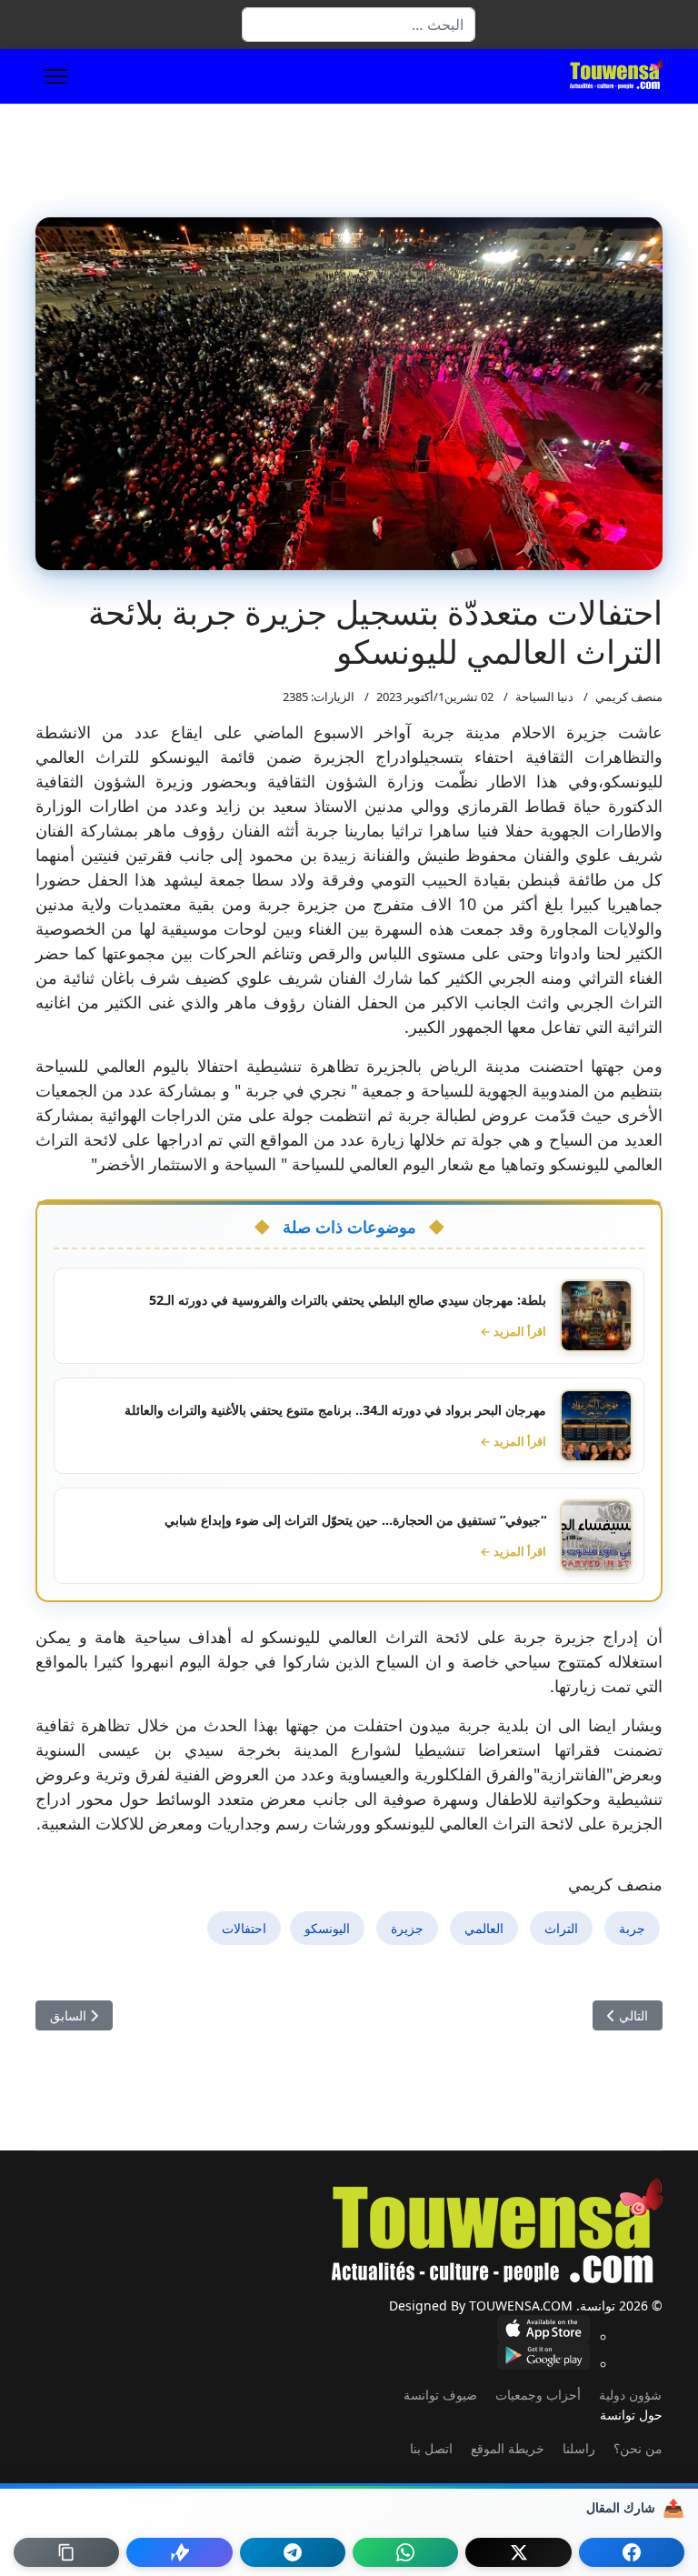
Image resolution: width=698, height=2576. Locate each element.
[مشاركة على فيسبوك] (632, 2552)
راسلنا (579, 2448)
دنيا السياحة (544, 697)
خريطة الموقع (508, 2448)
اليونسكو (327, 1928)
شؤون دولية (630, 2395)
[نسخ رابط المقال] (66, 2552)
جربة (632, 1928)
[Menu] (56, 76)
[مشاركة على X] (518, 2552)
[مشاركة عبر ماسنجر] (179, 2552)
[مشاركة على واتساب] (405, 2552)
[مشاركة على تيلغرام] (293, 2552)
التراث (561, 1928)
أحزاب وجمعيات (538, 2395)
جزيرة (407, 1928)
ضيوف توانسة (440, 2395)
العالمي (484, 1928)
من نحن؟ (638, 2448)
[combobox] (359, 25)
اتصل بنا (431, 2448)
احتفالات (244, 1928)
